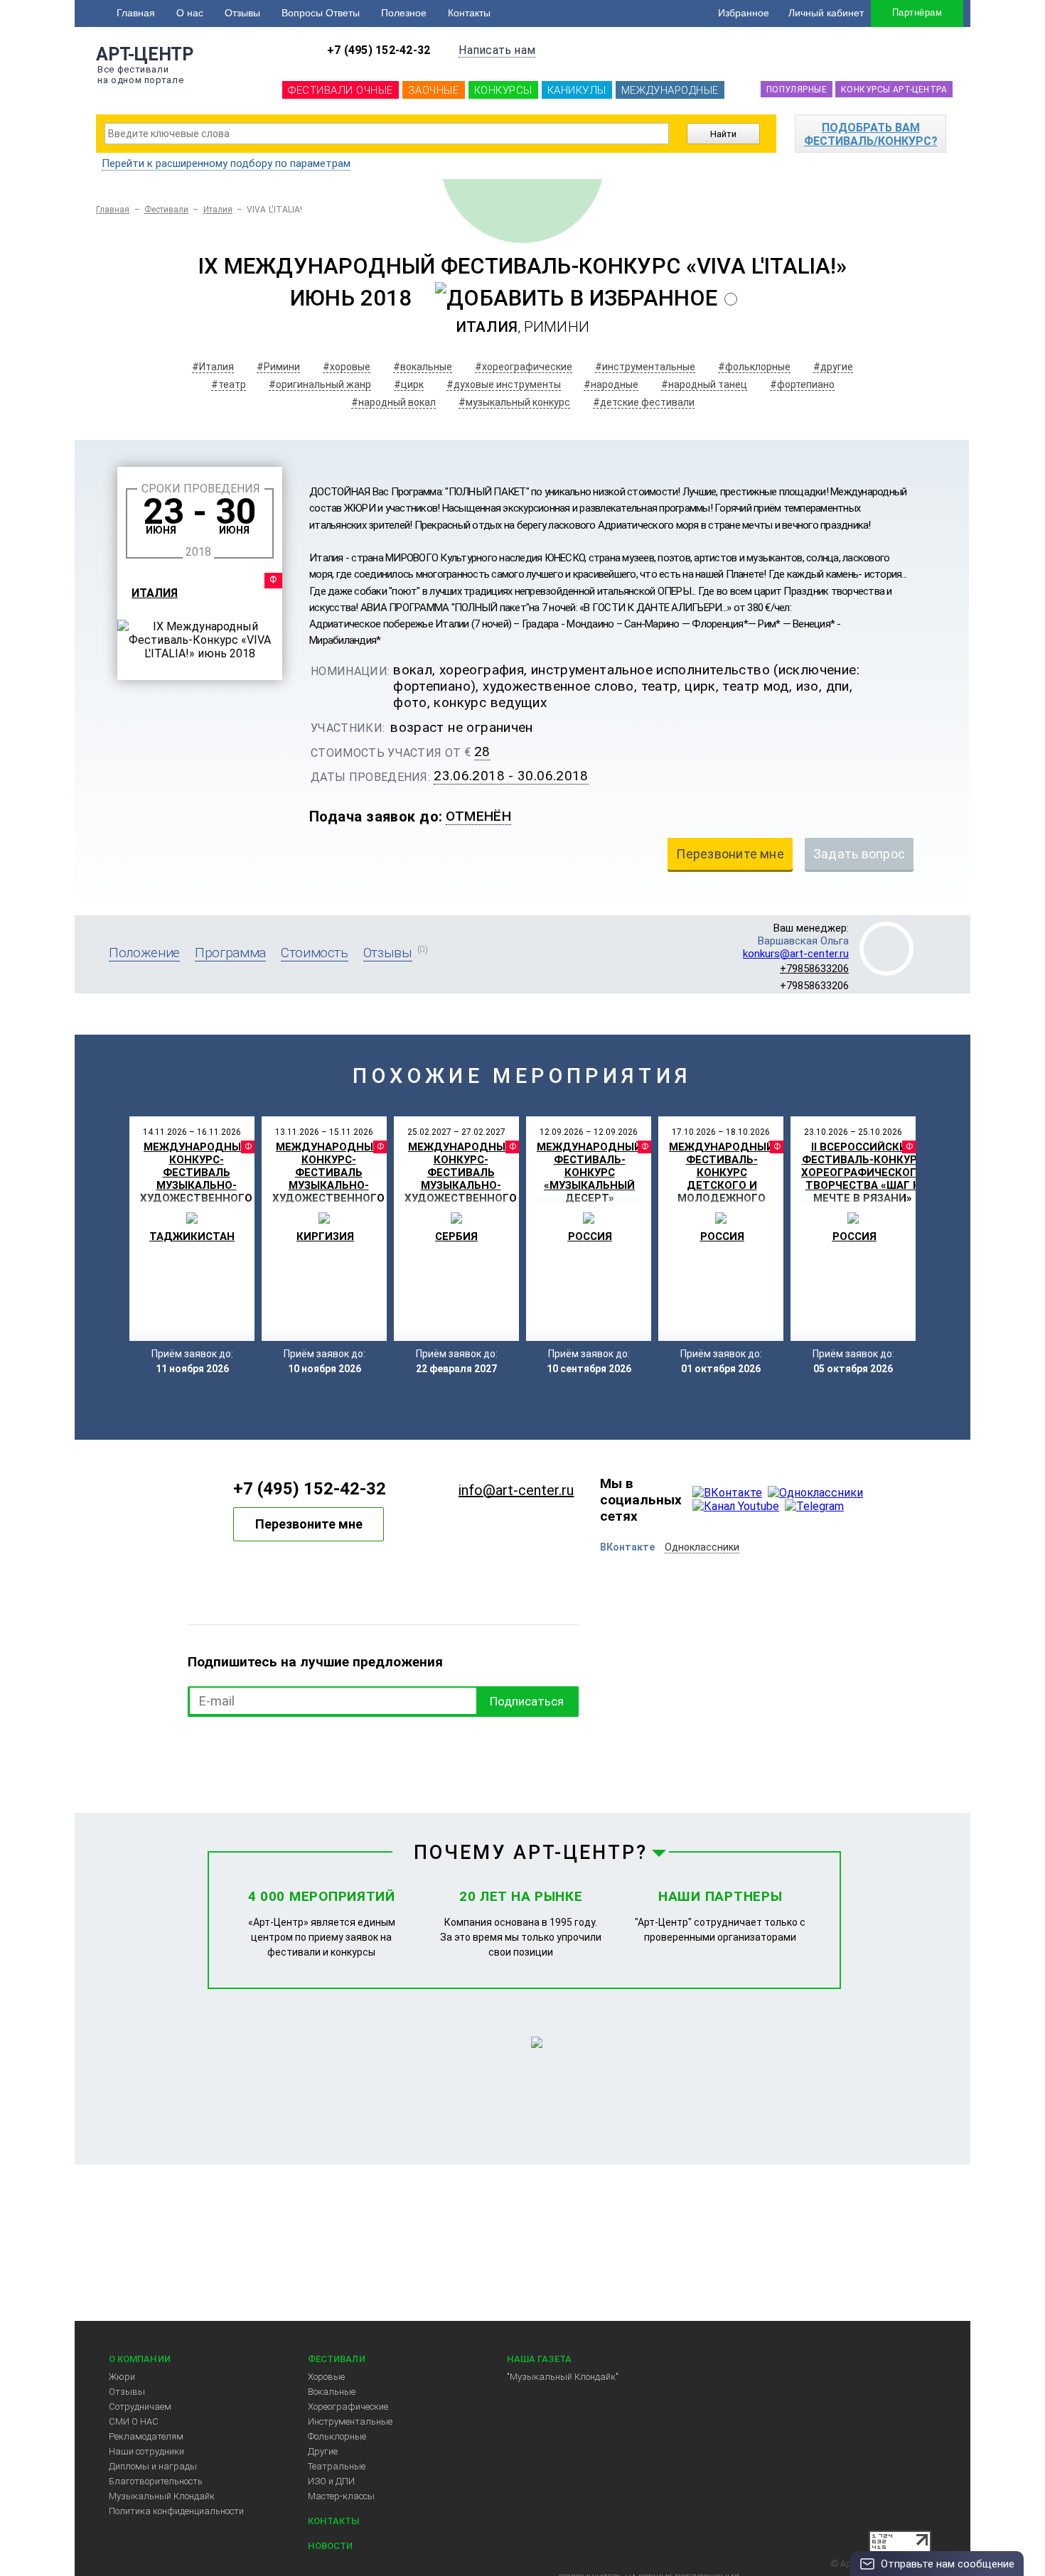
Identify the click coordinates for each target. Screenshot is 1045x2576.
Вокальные (332, 2392)
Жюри (122, 2377)
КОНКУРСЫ (503, 90)
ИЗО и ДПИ (331, 2481)
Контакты (469, 13)
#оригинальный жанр (320, 384)
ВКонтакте (627, 1547)
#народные (611, 384)
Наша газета (539, 2359)
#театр (229, 384)
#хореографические (524, 367)
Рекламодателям (146, 2436)
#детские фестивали (644, 402)
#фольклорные (754, 367)
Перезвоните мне (309, 1524)
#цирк (409, 384)
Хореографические (348, 2407)
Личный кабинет (826, 13)
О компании (140, 2359)
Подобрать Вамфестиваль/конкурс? (871, 134)
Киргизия (325, 1236)
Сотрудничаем (140, 2407)
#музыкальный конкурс (514, 402)
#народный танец (704, 384)
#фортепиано (802, 384)
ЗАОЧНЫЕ (434, 90)
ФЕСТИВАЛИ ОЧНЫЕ (341, 90)
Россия (590, 1236)
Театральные (337, 2466)
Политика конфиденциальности (176, 2511)
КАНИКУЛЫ (577, 90)
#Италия (213, 367)
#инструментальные (645, 367)
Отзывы (242, 13)
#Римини (278, 367)
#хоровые (347, 367)
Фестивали (167, 210)
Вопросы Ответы (321, 13)
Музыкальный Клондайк (162, 2496)
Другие (323, 2451)
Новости (330, 2546)
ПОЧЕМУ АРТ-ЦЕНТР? (531, 1853)
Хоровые (326, 2377)
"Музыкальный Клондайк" (563, 2377)
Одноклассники (702, 1547)
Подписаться (527, 1701)
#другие (833, 367)
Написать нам (497, 50)
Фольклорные (337, 2436)
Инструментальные (350, 2421)
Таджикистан (192, 1236)
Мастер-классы (341, 2496)
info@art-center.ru (516, 1490)
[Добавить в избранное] (576, 298)
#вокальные (423, 367)
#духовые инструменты (504, 384)
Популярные (797, 90)
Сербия (456, 1236)
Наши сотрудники (146, 2451)
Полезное (404, 13)
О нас (190, 13)
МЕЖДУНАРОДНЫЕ (670, 90)
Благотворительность (156, 2481)
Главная (136, 13)
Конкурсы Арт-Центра (894, 90)
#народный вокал (393, 402)
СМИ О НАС (134, 2421)
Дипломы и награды (153, 2466)
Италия (218, 210)
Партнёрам (917, 12)
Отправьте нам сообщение (948, 2564)
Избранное (744, 13)
